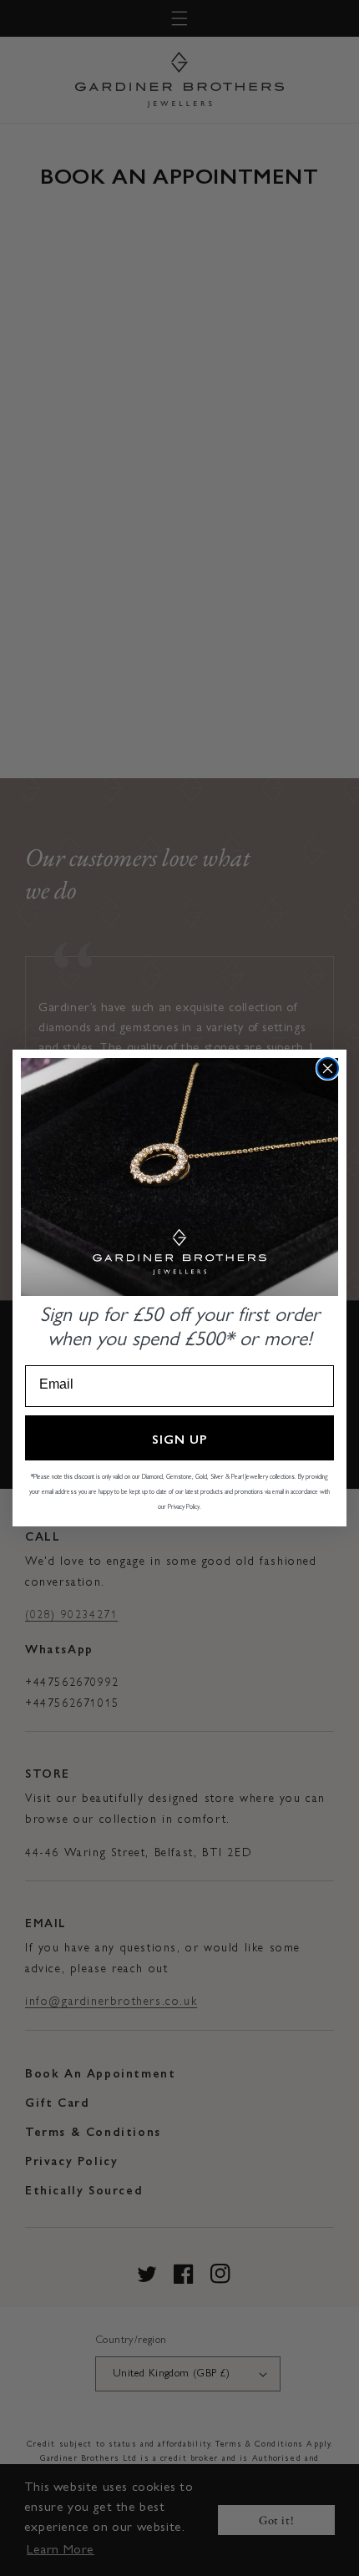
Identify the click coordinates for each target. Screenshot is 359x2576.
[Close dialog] (328, 1068)
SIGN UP (180, 1438)
